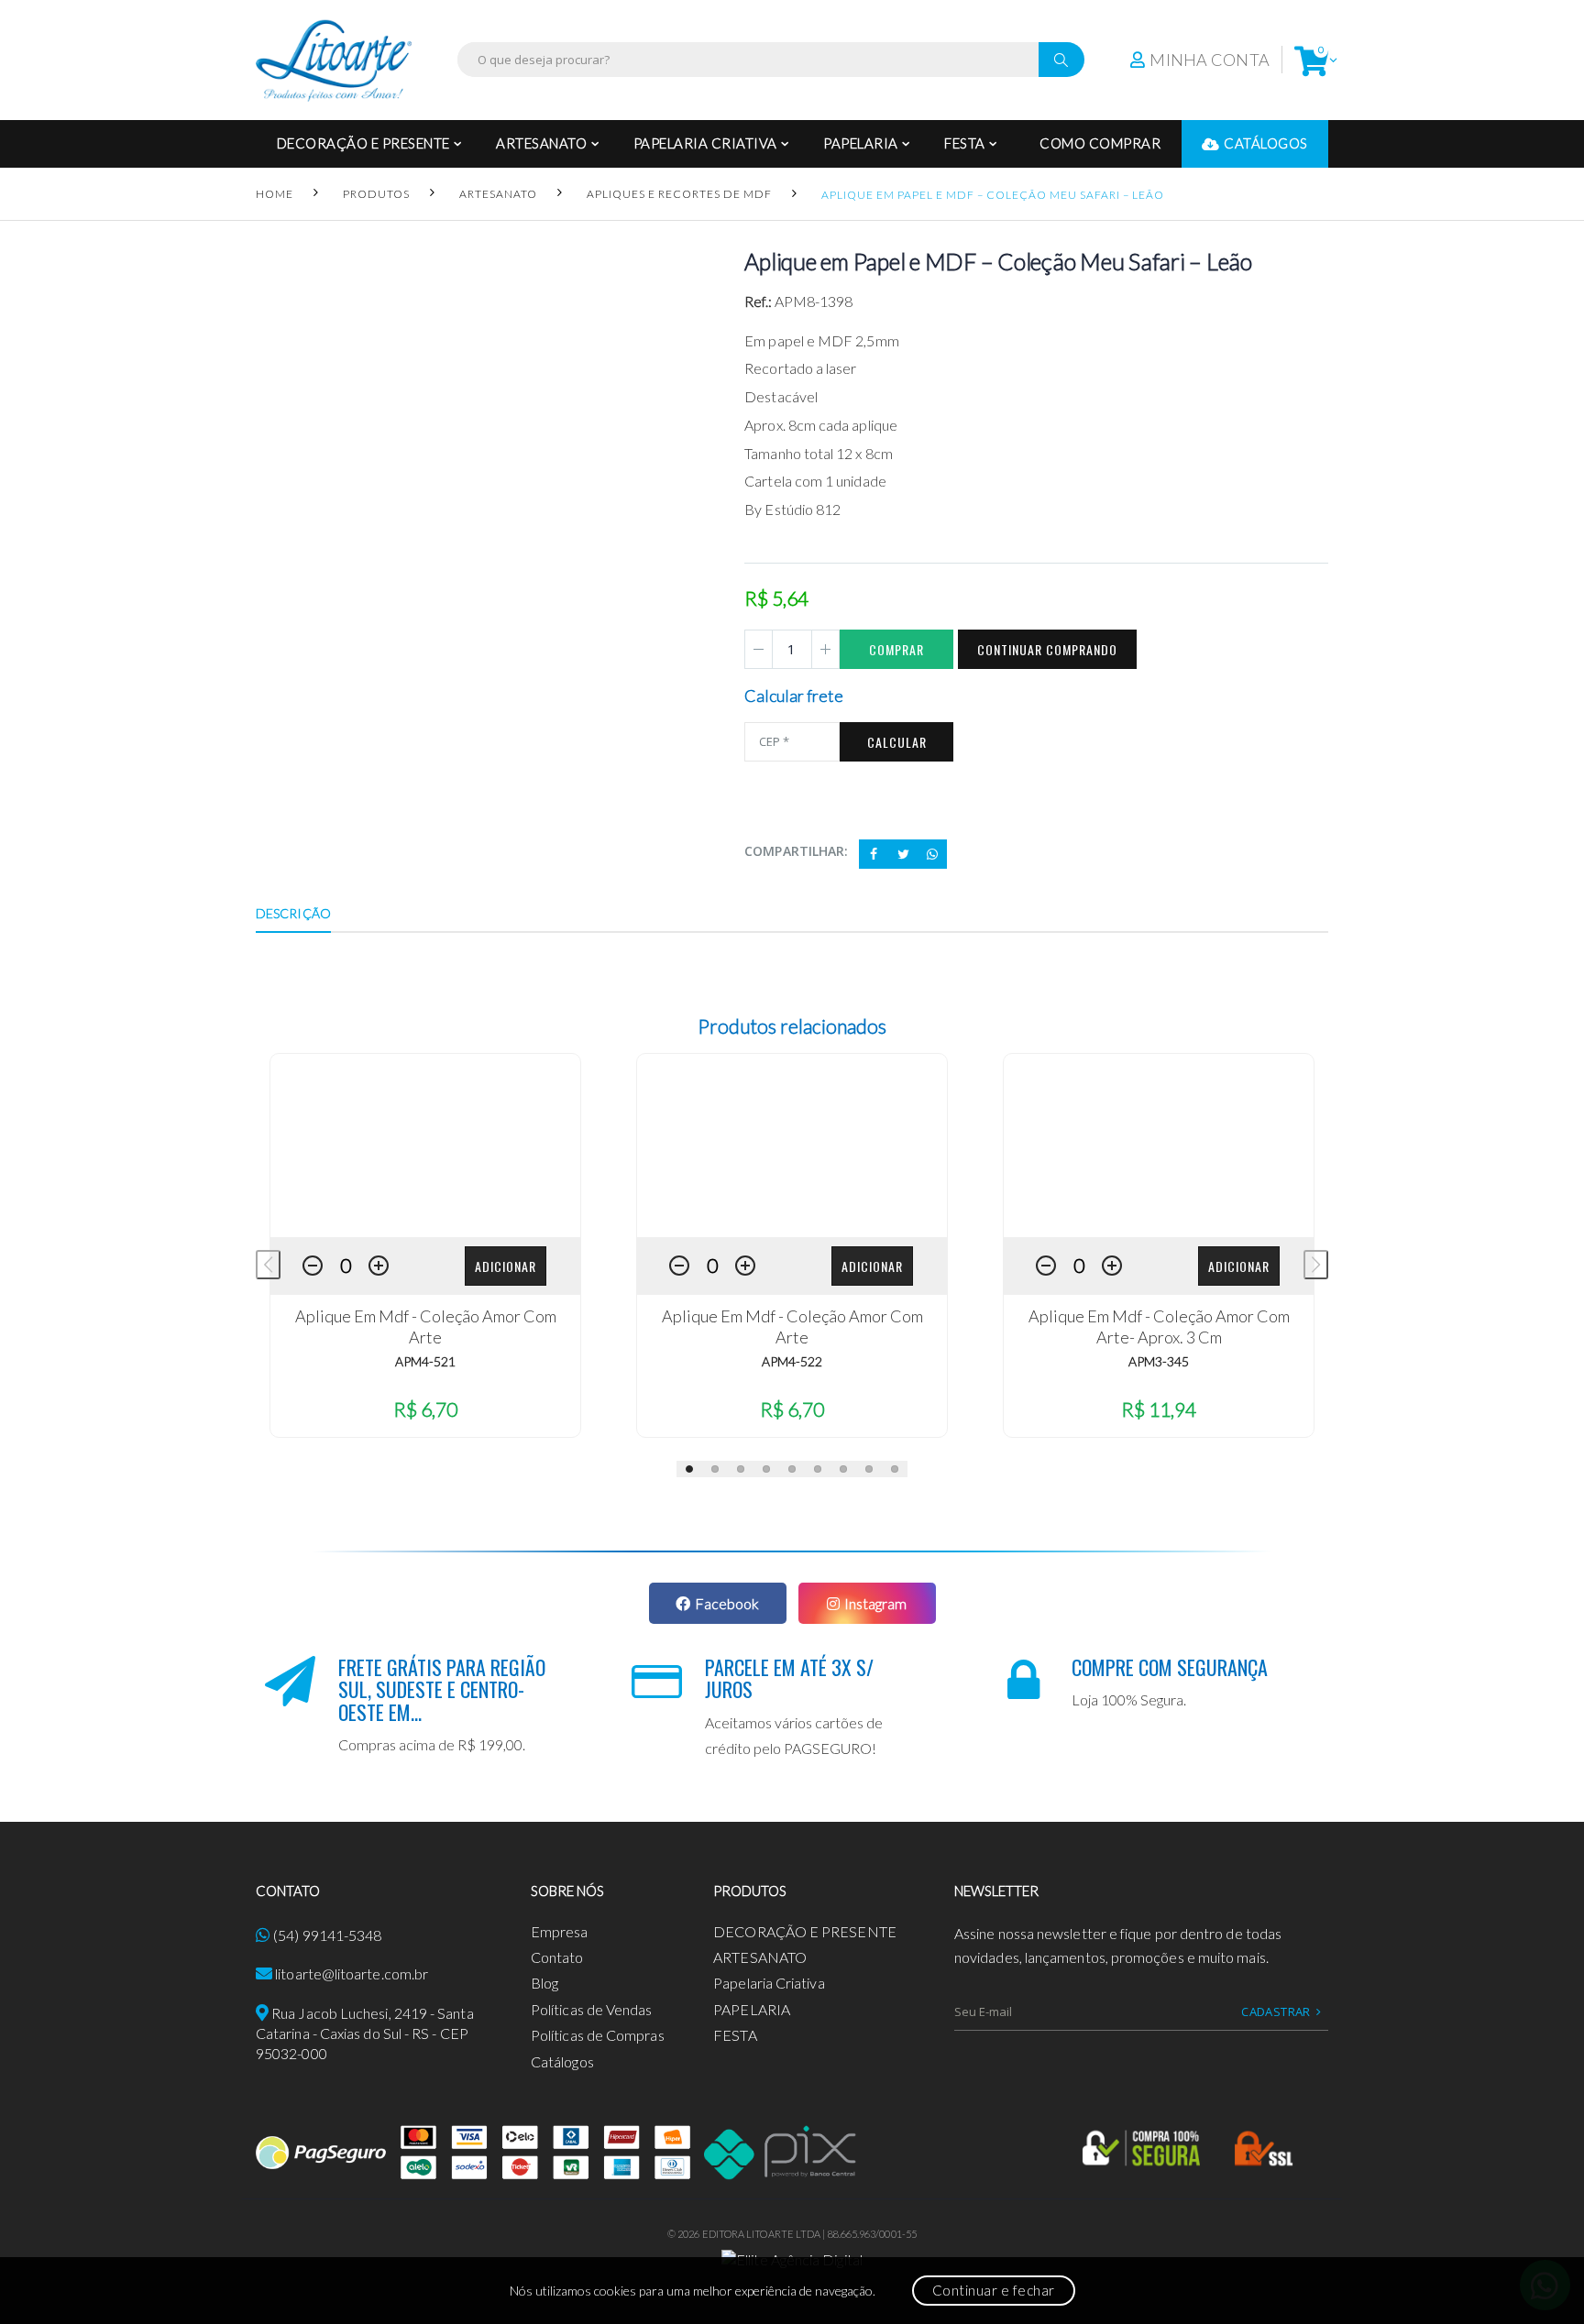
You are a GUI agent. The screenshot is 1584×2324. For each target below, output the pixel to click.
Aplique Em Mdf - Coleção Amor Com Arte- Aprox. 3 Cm (1159, 1326)
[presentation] (268, 1265)
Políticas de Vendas (592, 2009)
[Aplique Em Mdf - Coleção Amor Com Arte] (425, 1146)
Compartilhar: (796, 851)
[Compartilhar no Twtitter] (903, 854)
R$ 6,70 (425, 1409)
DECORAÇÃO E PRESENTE (363, 143)
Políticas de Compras (598, 2035)
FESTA (965, 143)
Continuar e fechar (994, 2290)
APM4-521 (425, 1361)
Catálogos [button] (1266, 143)
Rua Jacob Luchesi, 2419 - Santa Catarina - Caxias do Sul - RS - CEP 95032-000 (365, 2033)
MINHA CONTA (1210, 60)
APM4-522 (792, 1361)
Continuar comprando (1047, 649)
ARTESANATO (541, 143)
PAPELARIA (861, 143)
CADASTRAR (1276, 2012)
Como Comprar (1100, 143)
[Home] (334, 60)
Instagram (875, 1603)
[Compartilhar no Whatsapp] (932, 854)
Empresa (560, 1931)
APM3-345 (1159, 1361)
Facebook (727, 1603)
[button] (1311, 60)
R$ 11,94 (1159, 1409)
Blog (544, 1983)
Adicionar (506, 1266)
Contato (557, 1957)
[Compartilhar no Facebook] (874, 854)
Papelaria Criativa (705, 143)
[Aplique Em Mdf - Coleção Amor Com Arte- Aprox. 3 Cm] (1159, 1146)
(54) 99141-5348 (327, 1935)
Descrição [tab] (293, 913)
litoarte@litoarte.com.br (352, 1973)
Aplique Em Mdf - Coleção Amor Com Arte (426, 1326)
